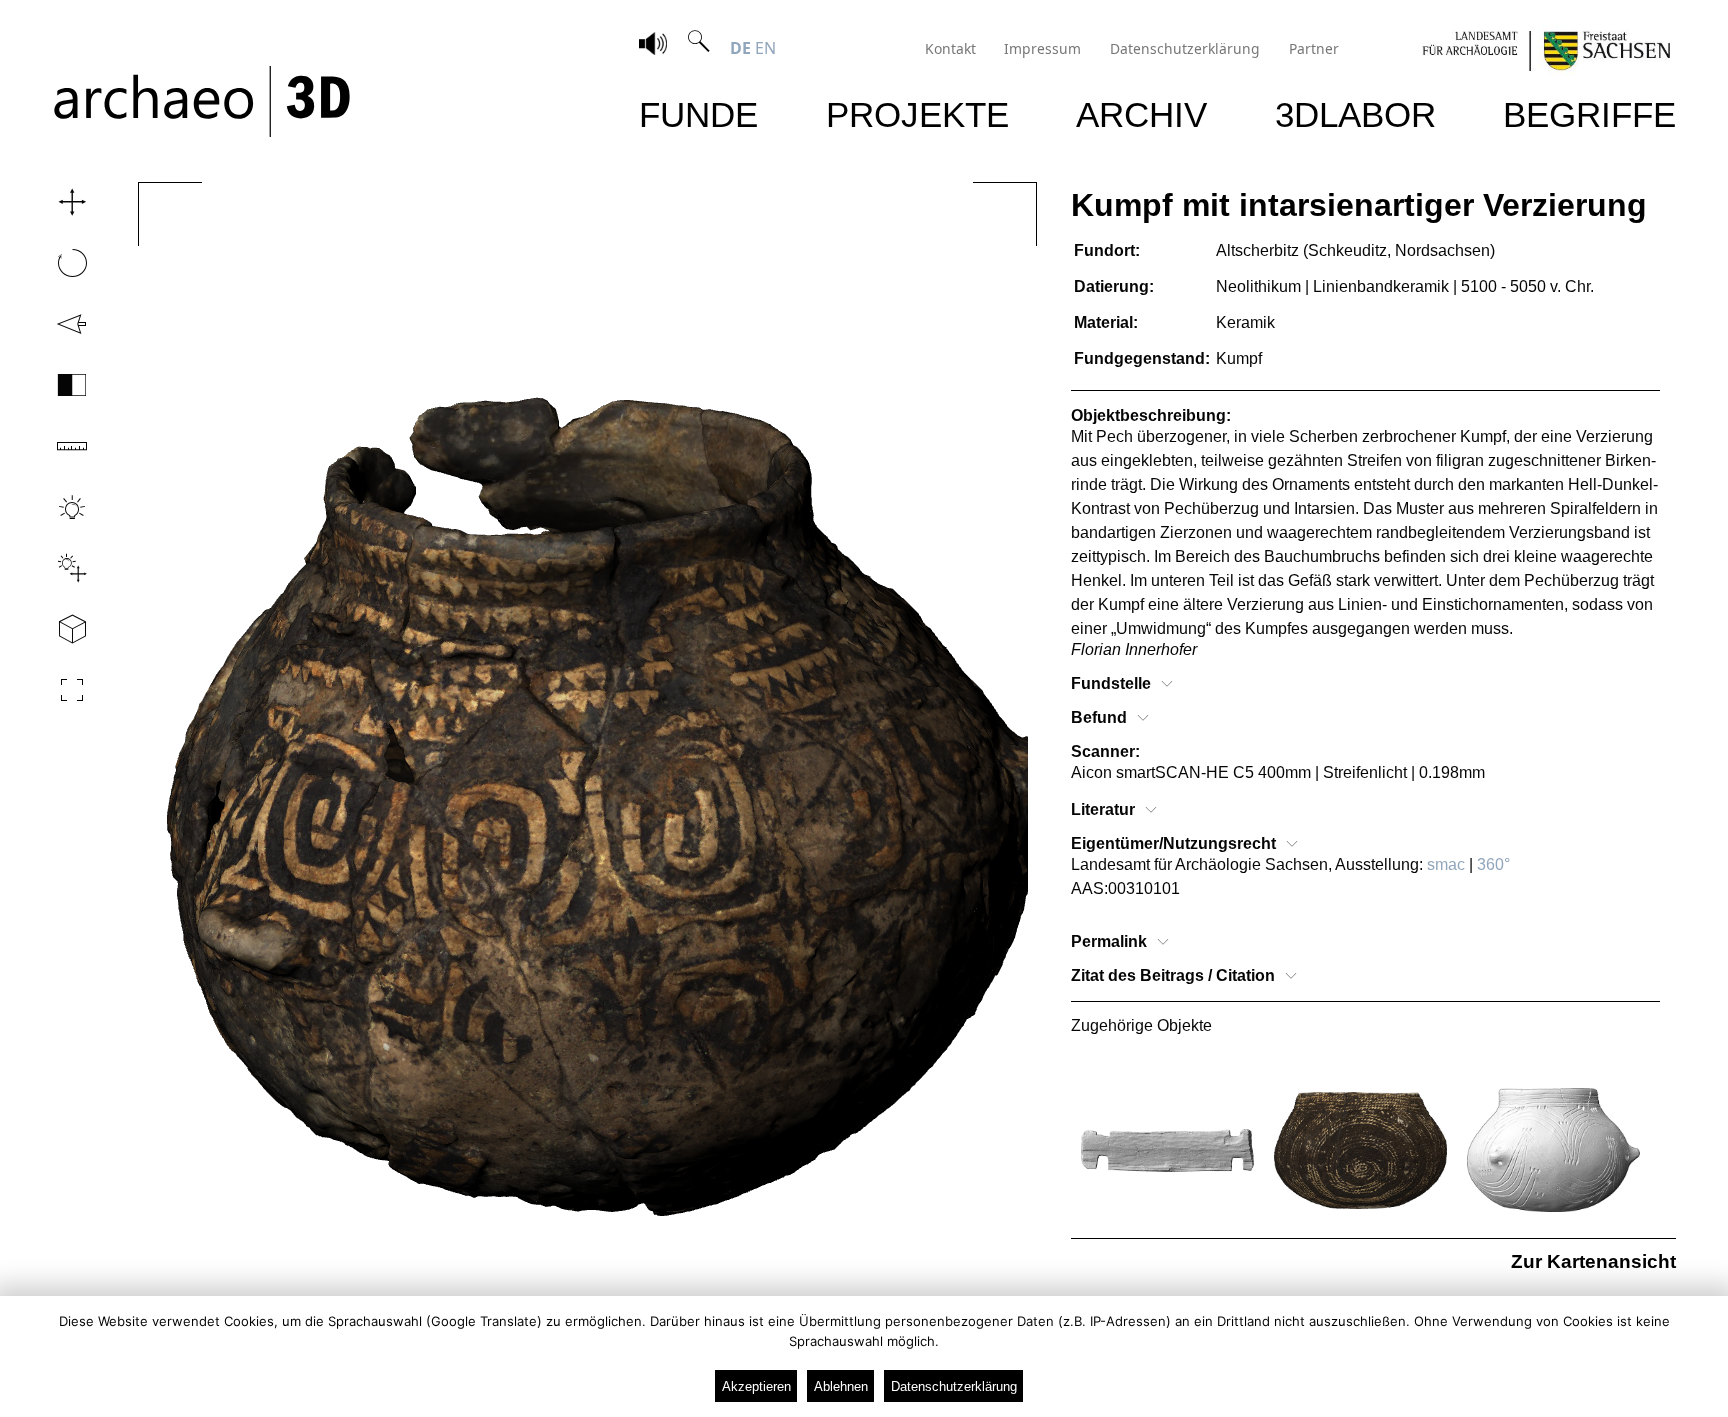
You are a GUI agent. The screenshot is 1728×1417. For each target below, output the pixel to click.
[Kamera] (52, 629)
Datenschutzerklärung (1185, 48)
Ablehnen (841, 1386)
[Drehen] (52, 263)
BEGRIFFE (1589, 115)
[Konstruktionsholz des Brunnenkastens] (1167, 1150)
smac (1446, 864)
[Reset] (52, 324)
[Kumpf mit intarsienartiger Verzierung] (1360, 1150)
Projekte (917, 115)
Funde (698, 115)
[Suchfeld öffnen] (699, 48)
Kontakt (950, 48)
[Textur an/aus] (52, 385)
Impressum (1042, 48)
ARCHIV (1141, 115)
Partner (1314, 48)
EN (765, 48)
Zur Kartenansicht (1593, 1261)
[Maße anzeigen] (52, 446)
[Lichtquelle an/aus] (52, 507)
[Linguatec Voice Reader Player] (653, 46)
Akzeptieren (756, 1386)
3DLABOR (1355, 115)
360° (1493, 864)
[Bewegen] (52, 202)
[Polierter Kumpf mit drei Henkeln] (1553, 1150)
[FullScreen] (52, 690)
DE (740, 48)
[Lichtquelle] (52, 568)
